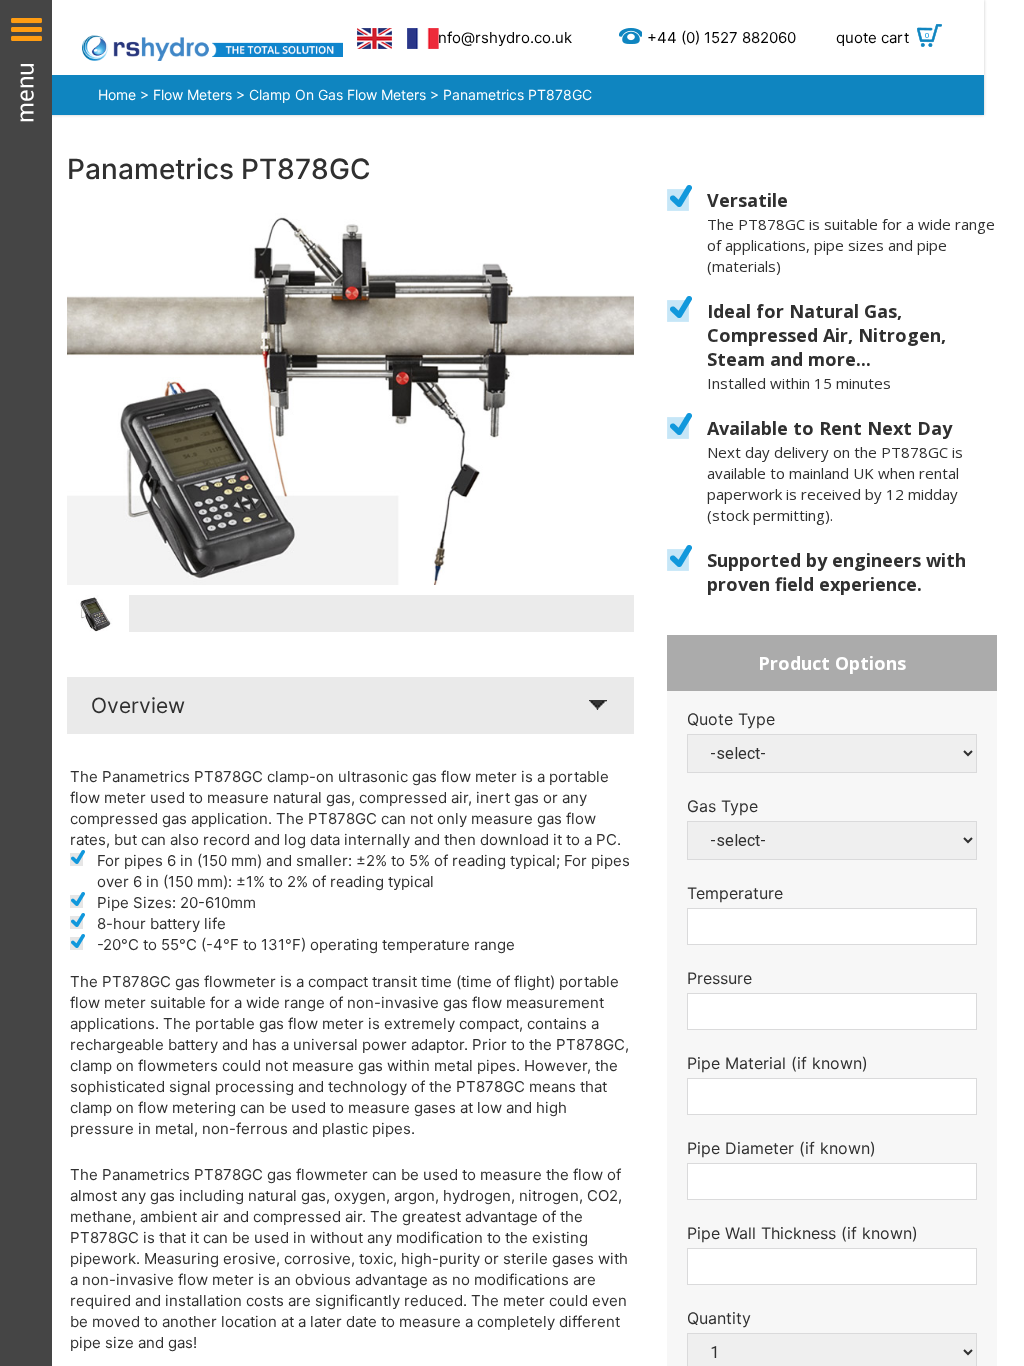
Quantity (719, 1318)
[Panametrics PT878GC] (350, 399)
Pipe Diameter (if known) (781, 1148)
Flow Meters (192, 94)
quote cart (883, 37)
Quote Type (731, 719)
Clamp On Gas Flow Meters (337, 94)
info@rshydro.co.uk (503, 37)
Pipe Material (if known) (777, 1063)
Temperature (735, 893)
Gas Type (722, 806)
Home (117, 94)
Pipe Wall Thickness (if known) (802, 1233)
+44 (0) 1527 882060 (721, 37)
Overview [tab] (138, 705)
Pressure (719, 978)
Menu (26, 683)
